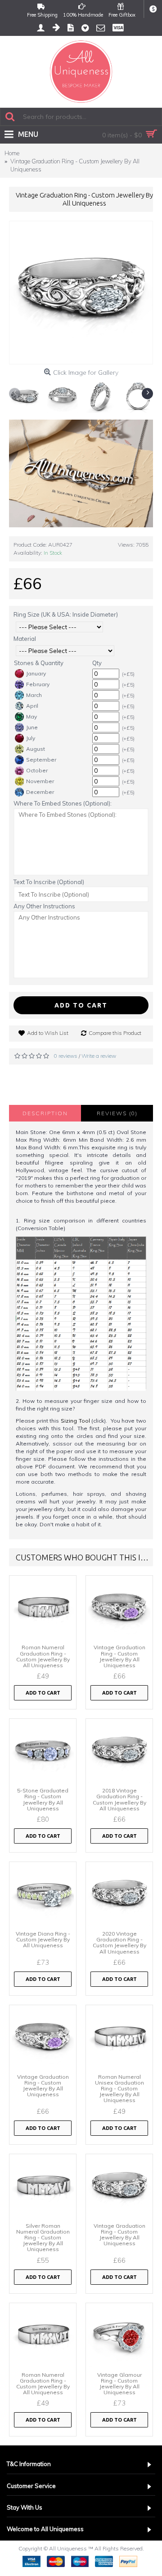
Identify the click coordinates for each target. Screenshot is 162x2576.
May (31, 716)
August (36, 749)
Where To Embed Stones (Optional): (63, 803)
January (36, 673)
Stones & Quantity (39, 663)
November (40, 781)
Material (25, 639)
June (32, 727)
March (34, 695)
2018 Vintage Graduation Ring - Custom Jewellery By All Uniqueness (119, 1799)
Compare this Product (115, 1033)
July (31, 738)
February (38, 684)
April (32, 706)
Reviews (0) (117, 1113)
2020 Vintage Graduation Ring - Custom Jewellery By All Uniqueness (119, 1943)
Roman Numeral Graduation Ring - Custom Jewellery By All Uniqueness (43, 1656)
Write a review (99, 1056)
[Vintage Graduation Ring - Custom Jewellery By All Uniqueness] (81, 293)
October (37, 770)
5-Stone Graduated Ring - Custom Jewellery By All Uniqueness (43, 1799)
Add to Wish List (48, 1033)
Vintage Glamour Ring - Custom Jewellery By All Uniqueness (119, 2384)
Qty (97, 663)
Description (45, 1113)
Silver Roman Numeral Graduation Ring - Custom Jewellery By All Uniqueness (43, 2238)
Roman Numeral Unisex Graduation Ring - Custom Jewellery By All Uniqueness (119, 2089)
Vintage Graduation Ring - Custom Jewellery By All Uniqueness (119, 1656)
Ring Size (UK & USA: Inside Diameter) (66, 614)
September (41, 760)
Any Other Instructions (44, 906)
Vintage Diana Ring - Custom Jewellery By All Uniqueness (43, 1939)
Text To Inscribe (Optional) (49, 882)
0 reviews (66, 1056)
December (40, 792)
